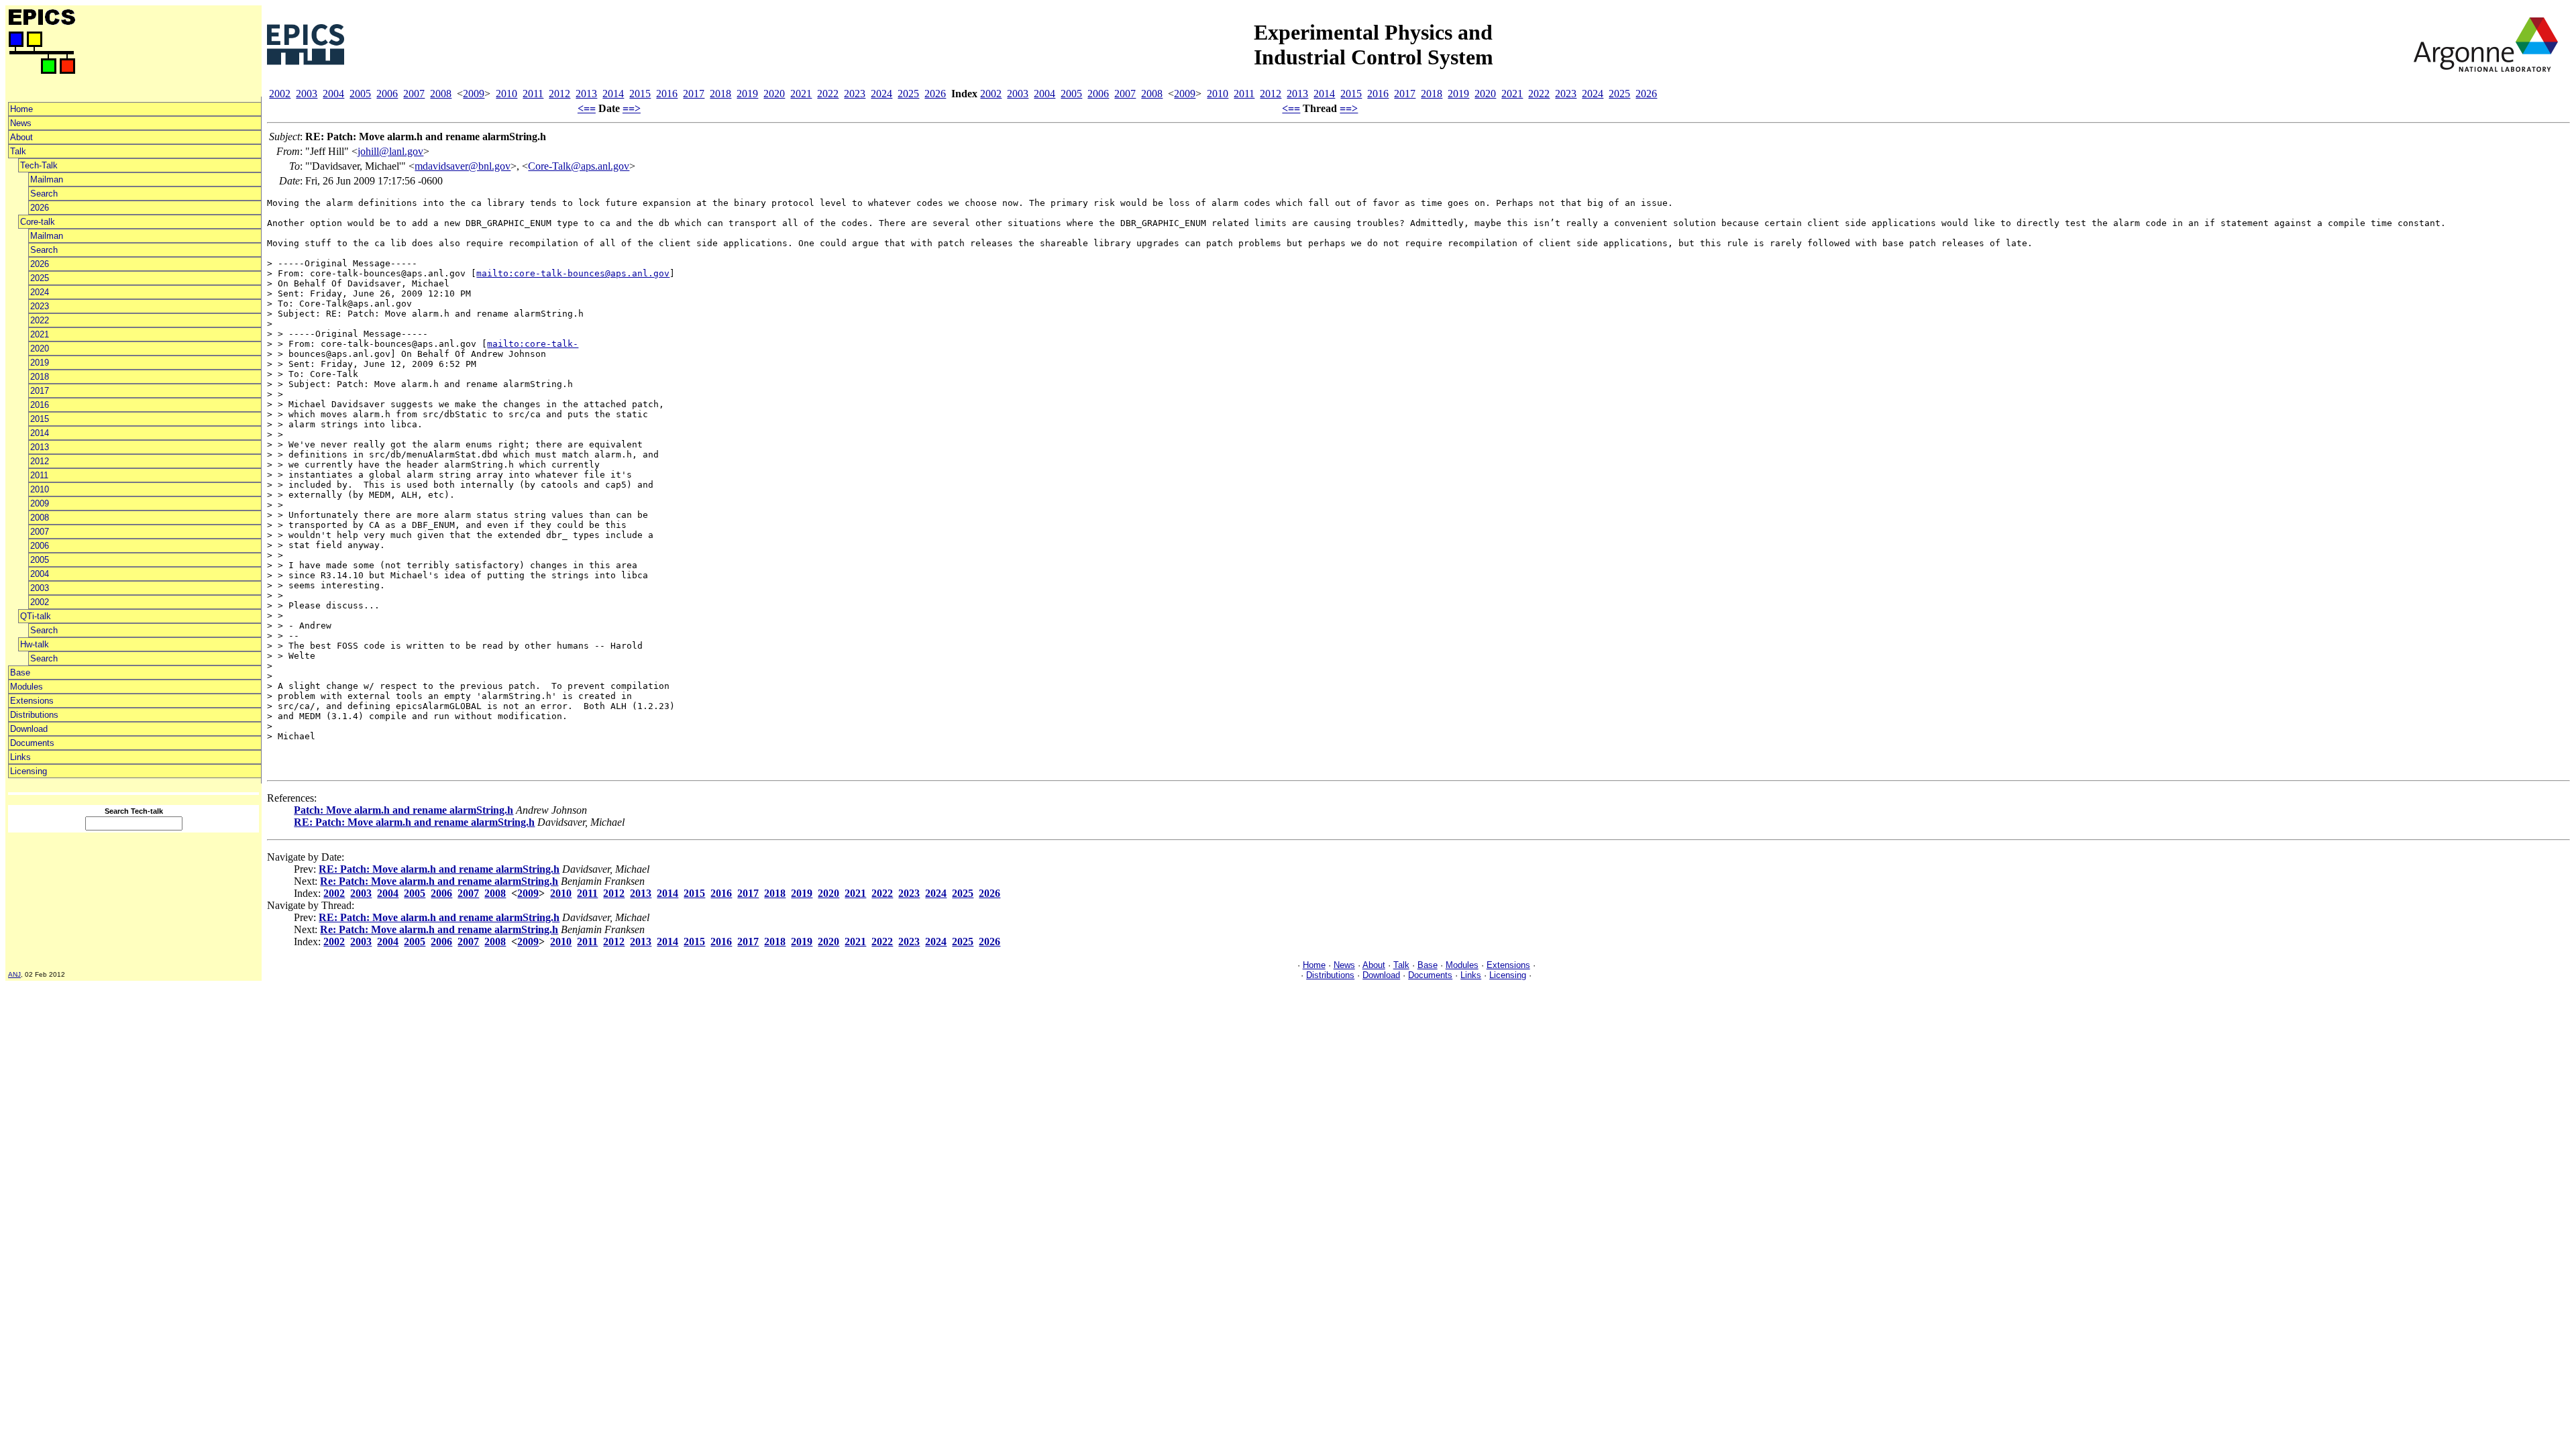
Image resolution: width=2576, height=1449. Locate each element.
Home (21, 109)
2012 (40, 461)
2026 (40, 208)
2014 (40, 433)
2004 (40, 574)
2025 (40, 278)
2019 (40, 363)
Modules (26, 687)
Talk (18, 151)
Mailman (47, 179)
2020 (40, 348)
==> (632, 108)
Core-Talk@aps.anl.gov (579, 166)
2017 (40, 391)
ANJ (14, 974)
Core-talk (38, 222)
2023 (40, 306)
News (21, 123)
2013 (40, 447)
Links (20, 757)
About (21, 137)
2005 (40, 560)
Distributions (34, 715)
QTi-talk (36, 616)
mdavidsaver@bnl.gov (463, 166)
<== (587, 108)
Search (44, 194)
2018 (40, 377)
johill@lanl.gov (390, 151)
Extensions (32, 701)
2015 (40, 419)
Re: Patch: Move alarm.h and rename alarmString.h (439, 881)
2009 (40, 503)
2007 (40, 532)
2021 (40, 334)
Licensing (29, 771)
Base (20, 673)
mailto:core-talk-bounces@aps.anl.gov (573, 273)
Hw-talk (35, 644)
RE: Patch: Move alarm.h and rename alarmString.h (414, 822)
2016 (40, 405)
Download (29, 729)
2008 (40, 518)
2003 (40, 588)
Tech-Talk (39, 165)
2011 (39, 475)
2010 (40, 489)
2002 (40, 602)
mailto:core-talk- (533, 344)
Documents (32, 743)
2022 (40, 320)
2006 (40, 546)
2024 (40, 292)
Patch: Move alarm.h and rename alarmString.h (404, 810)
